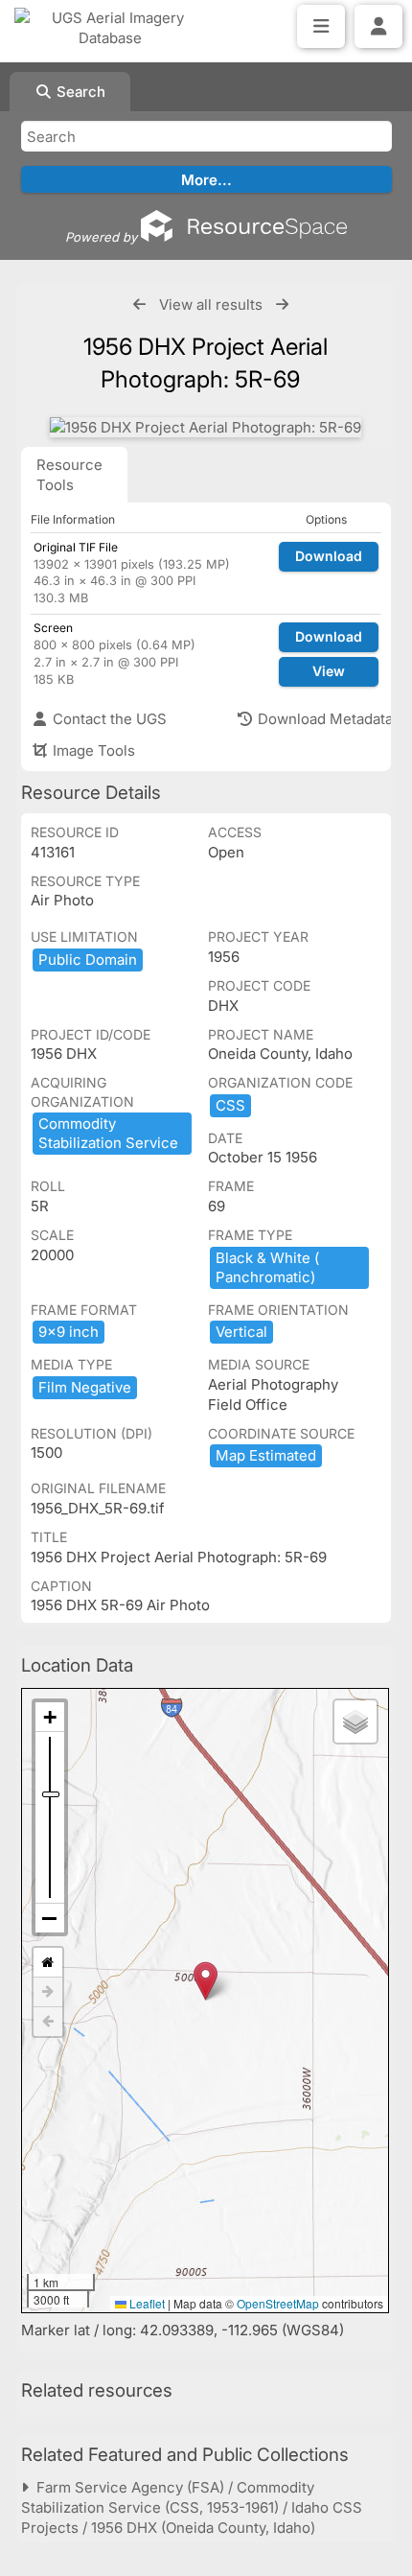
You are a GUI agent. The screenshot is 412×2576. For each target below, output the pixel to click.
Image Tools (92, 750)
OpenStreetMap (278, 2303)
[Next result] (282, 304)
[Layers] (355, 1721)
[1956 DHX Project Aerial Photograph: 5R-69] (206, 427)
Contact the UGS (108, 719)
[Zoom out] (50, 1918)
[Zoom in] (50, 1717)
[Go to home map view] (48, 1963)
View (329, 671)
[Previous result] (139, 304)
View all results (211, 304)
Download (329, 556)
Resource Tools (69, 475)
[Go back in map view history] (48, 2022)
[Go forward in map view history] (48, 1992)
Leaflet (146, 2303)
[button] (206, 1981)
